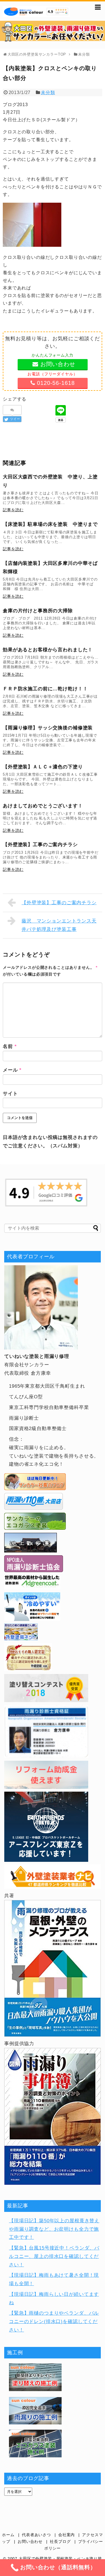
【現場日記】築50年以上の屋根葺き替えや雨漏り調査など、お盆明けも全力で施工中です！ (54, 2229)
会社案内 (66, 2535)
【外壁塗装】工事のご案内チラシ (59, 903)
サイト (10, 1094)
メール (12, 1070)
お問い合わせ (30, 2542)
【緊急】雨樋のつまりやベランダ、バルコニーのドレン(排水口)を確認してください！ (54, 2322)
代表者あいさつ (36, 2535)
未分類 (48, 93)
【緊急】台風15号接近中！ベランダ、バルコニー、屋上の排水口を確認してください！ (54, 2256)
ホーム (8, 2535)
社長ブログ (60, 2542)
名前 (10, 1046)
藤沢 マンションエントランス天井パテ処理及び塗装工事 (59, 925)
